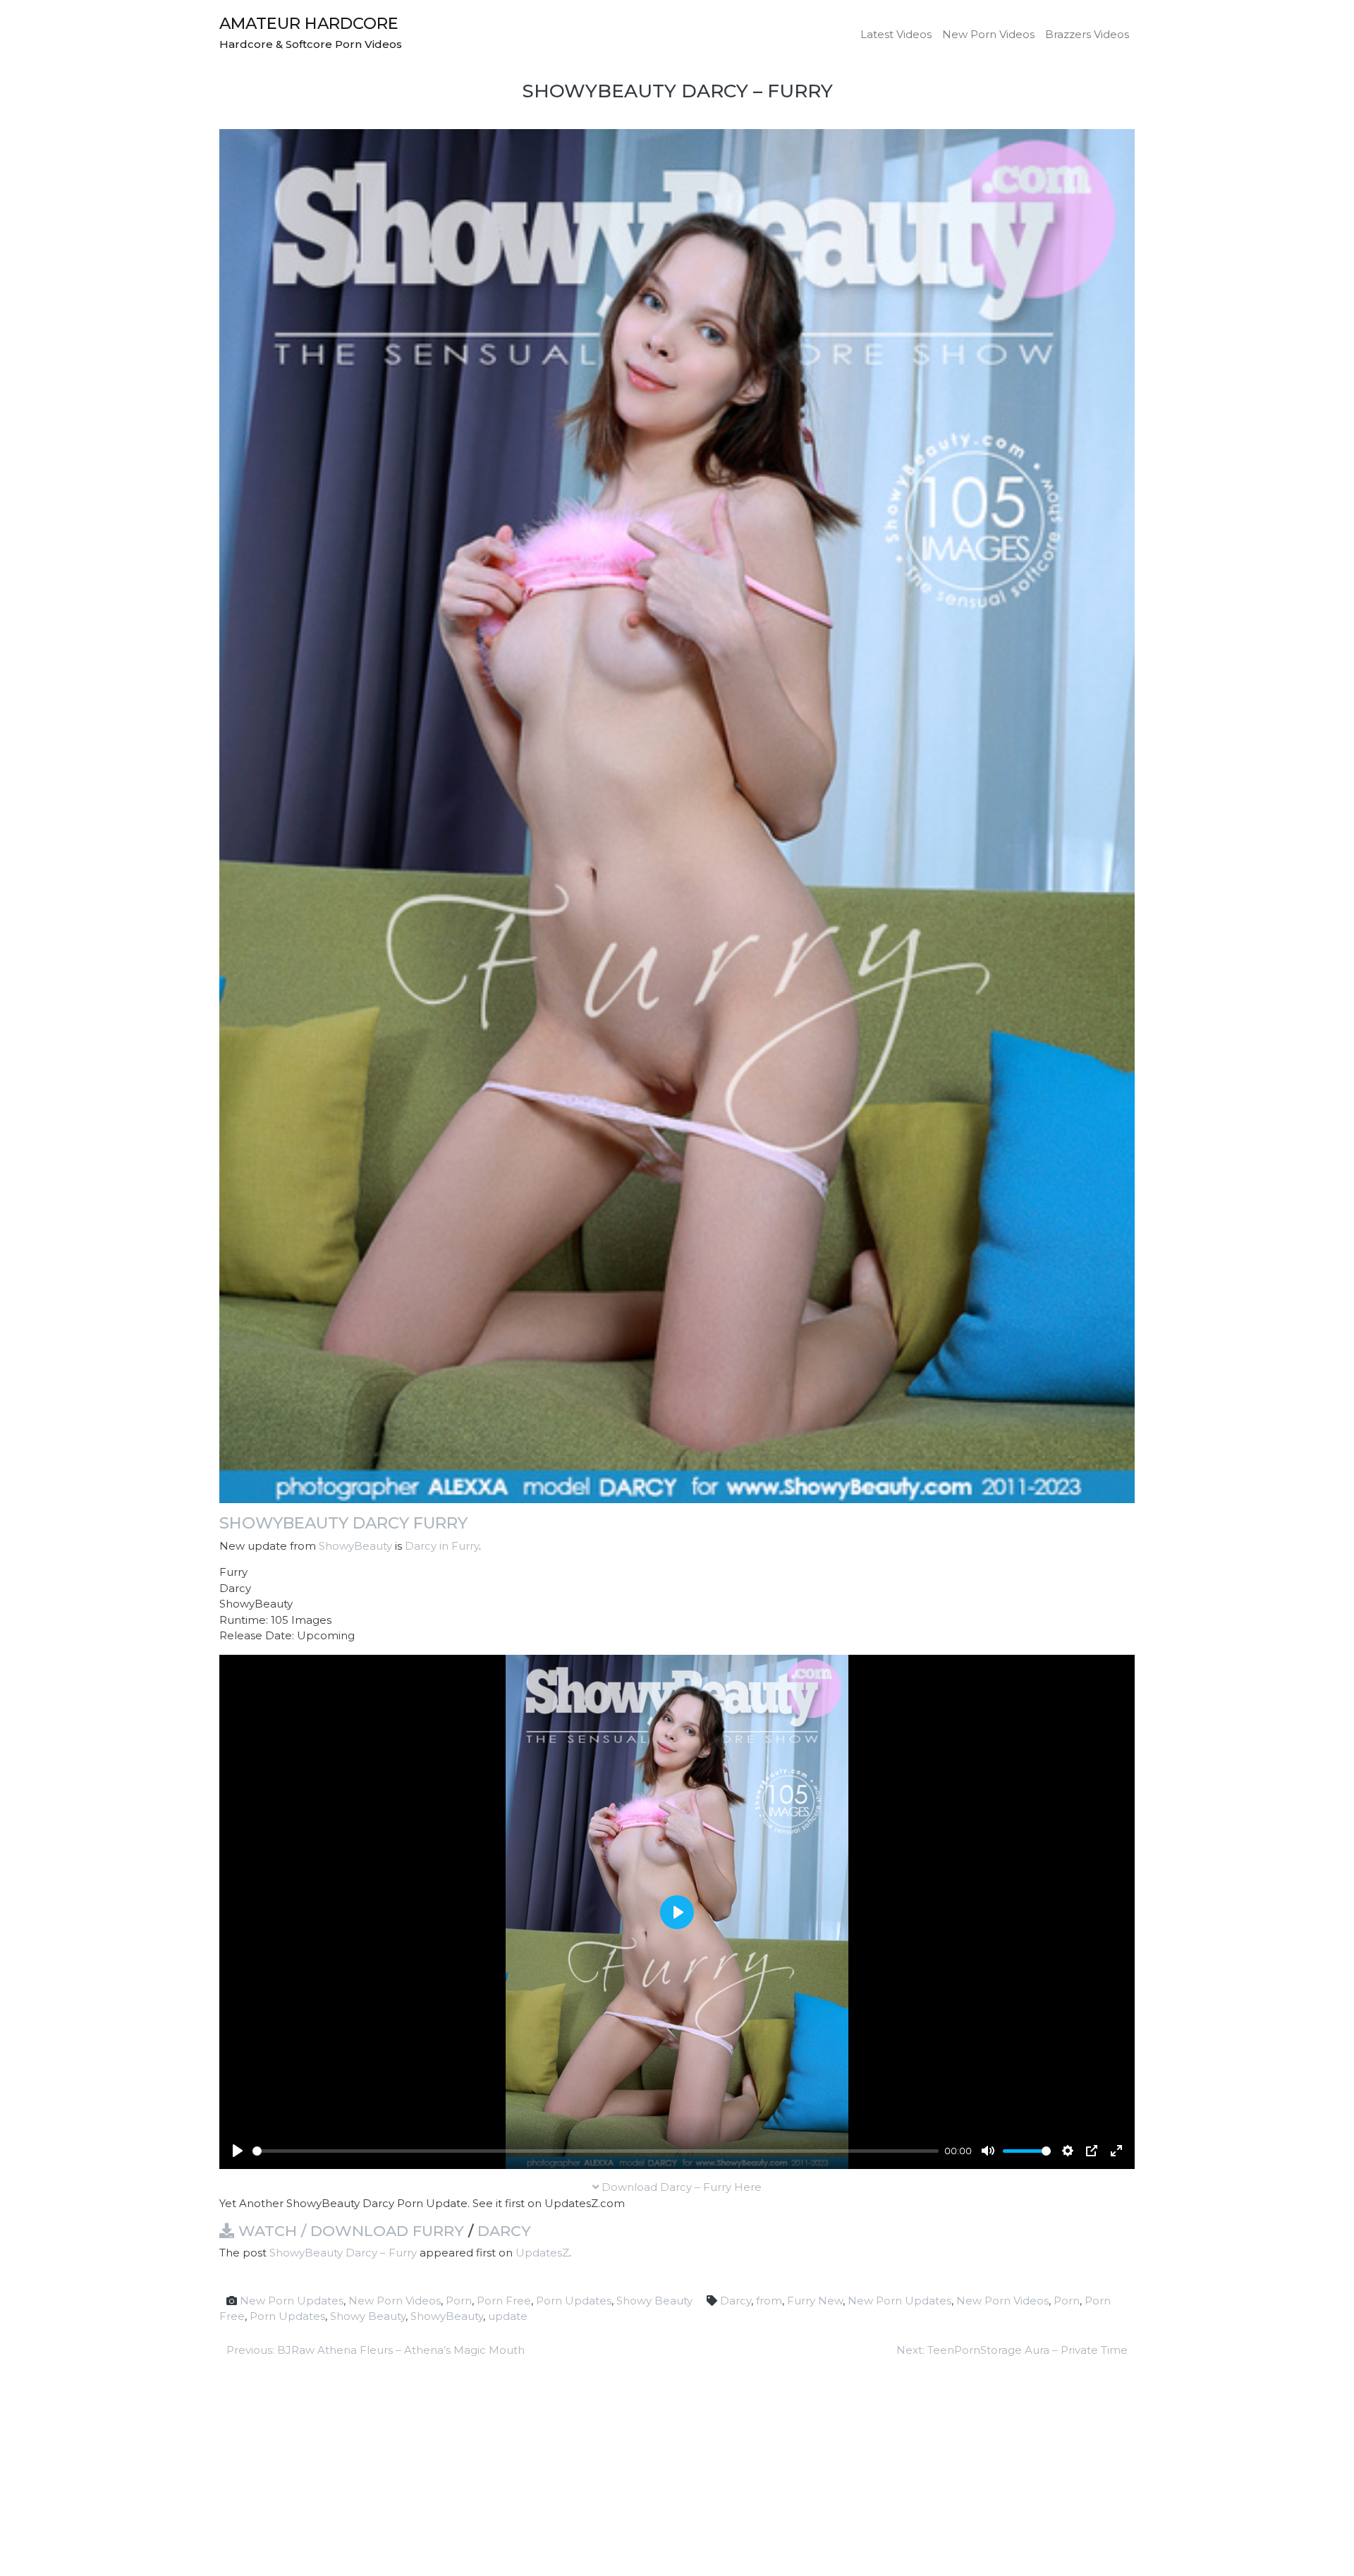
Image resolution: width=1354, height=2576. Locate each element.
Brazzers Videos (1087, 34)
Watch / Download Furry (349, 2231)
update (508, 2316)
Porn (459, 2301)
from (769, 2301)
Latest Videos (896, 34)
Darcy (504, 2231)
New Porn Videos (988, 34)
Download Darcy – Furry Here (680, 2187)
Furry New (815, 2301)
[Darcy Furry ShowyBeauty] (677, 815)
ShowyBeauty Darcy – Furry (343, 2253)
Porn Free (504, 2301)
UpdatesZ (542, 2253)
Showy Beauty (654, 2301)
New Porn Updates (292, 2301)
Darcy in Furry (442, 1546)
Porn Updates (574, 2301)
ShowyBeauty (355, 1546)
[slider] (596, 2151)
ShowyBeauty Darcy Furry (343, 1523)
